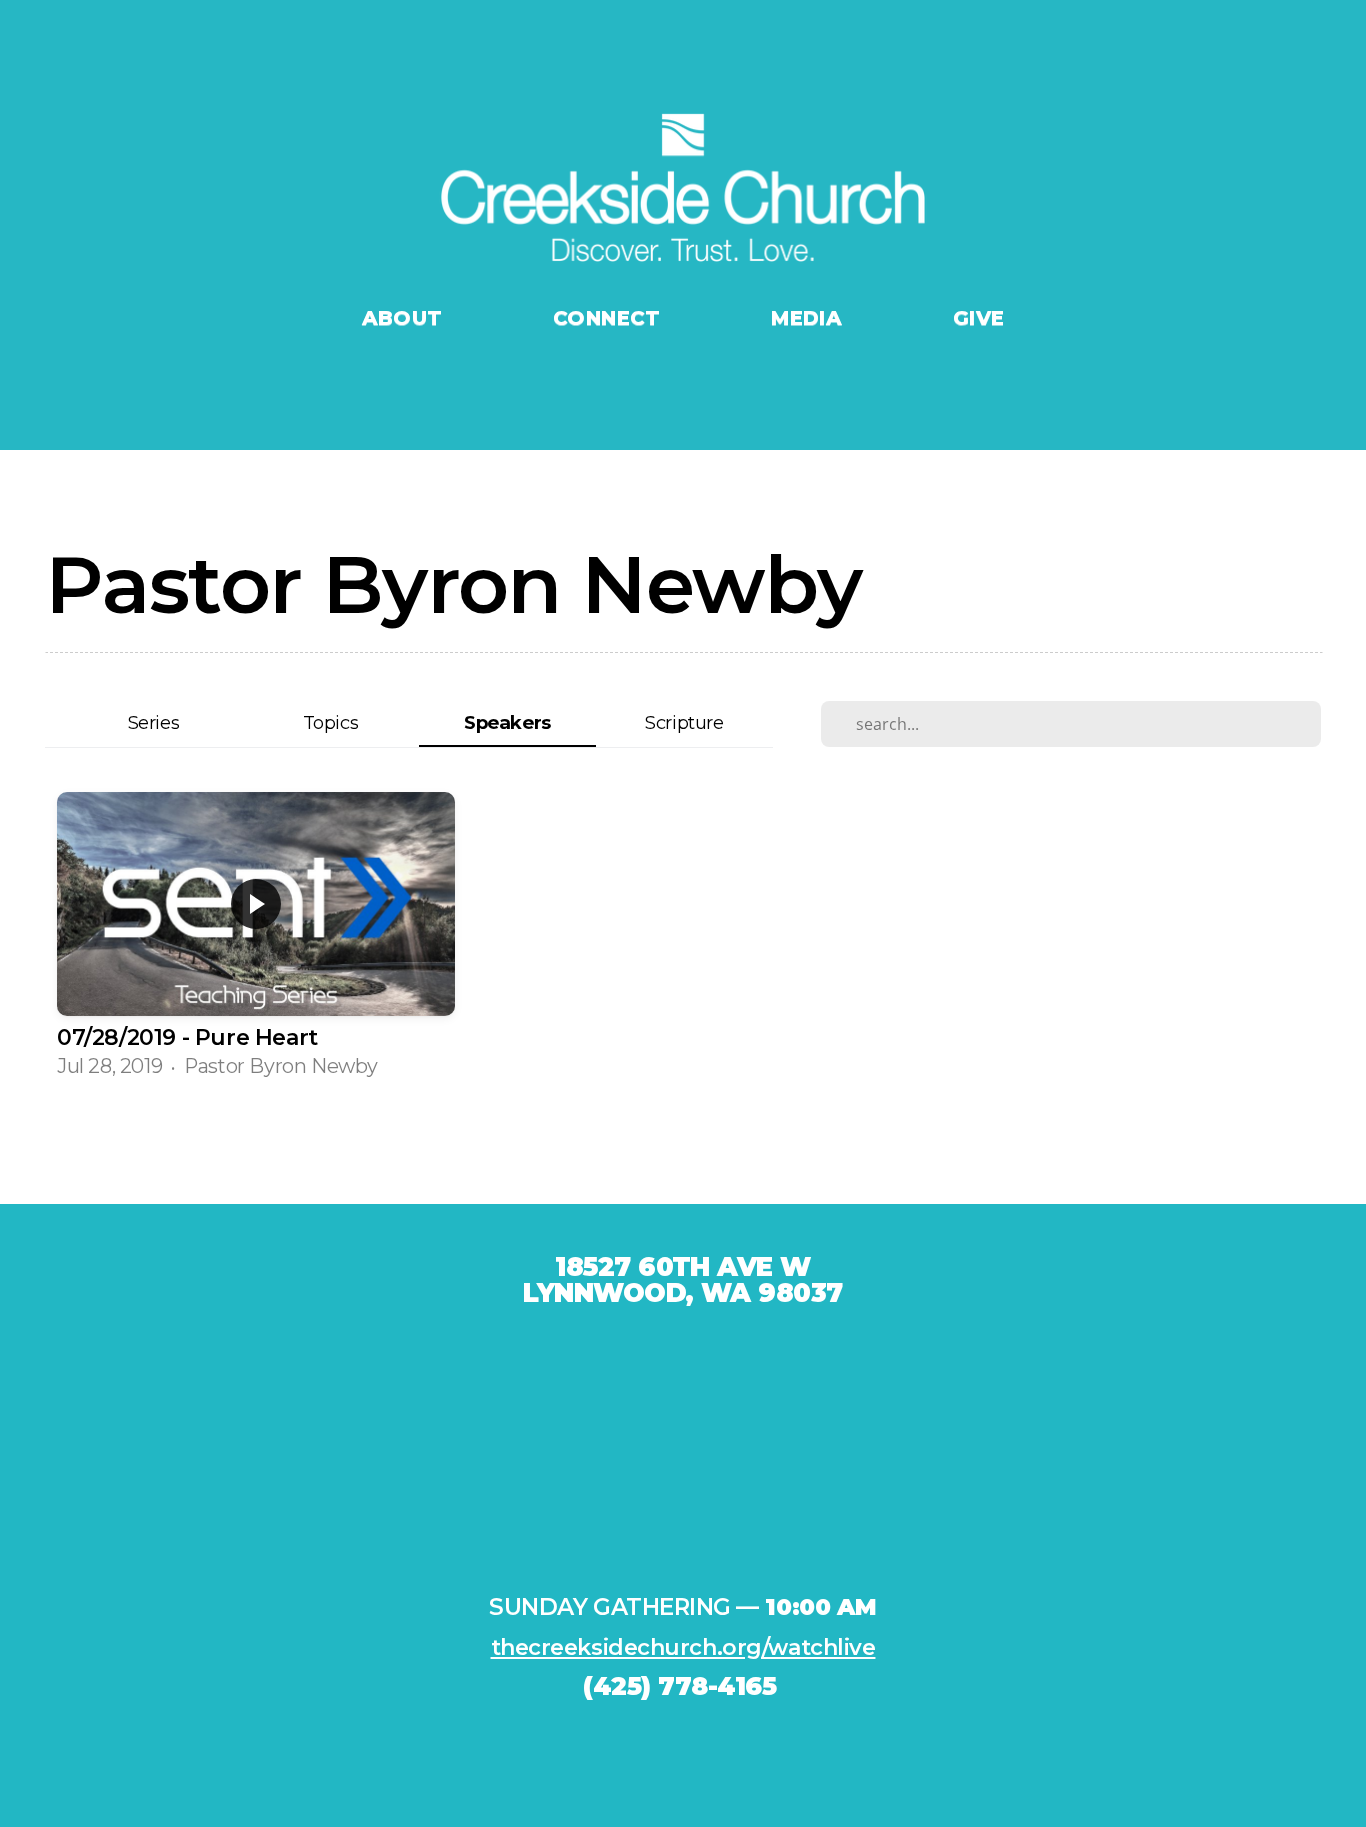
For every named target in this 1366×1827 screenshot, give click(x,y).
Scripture (684, 722)
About (405, 318)
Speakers (507, 722)
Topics (331, 722)
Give (979, 318)
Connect (610, 318)
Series (154, 722)
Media (809, 318)
